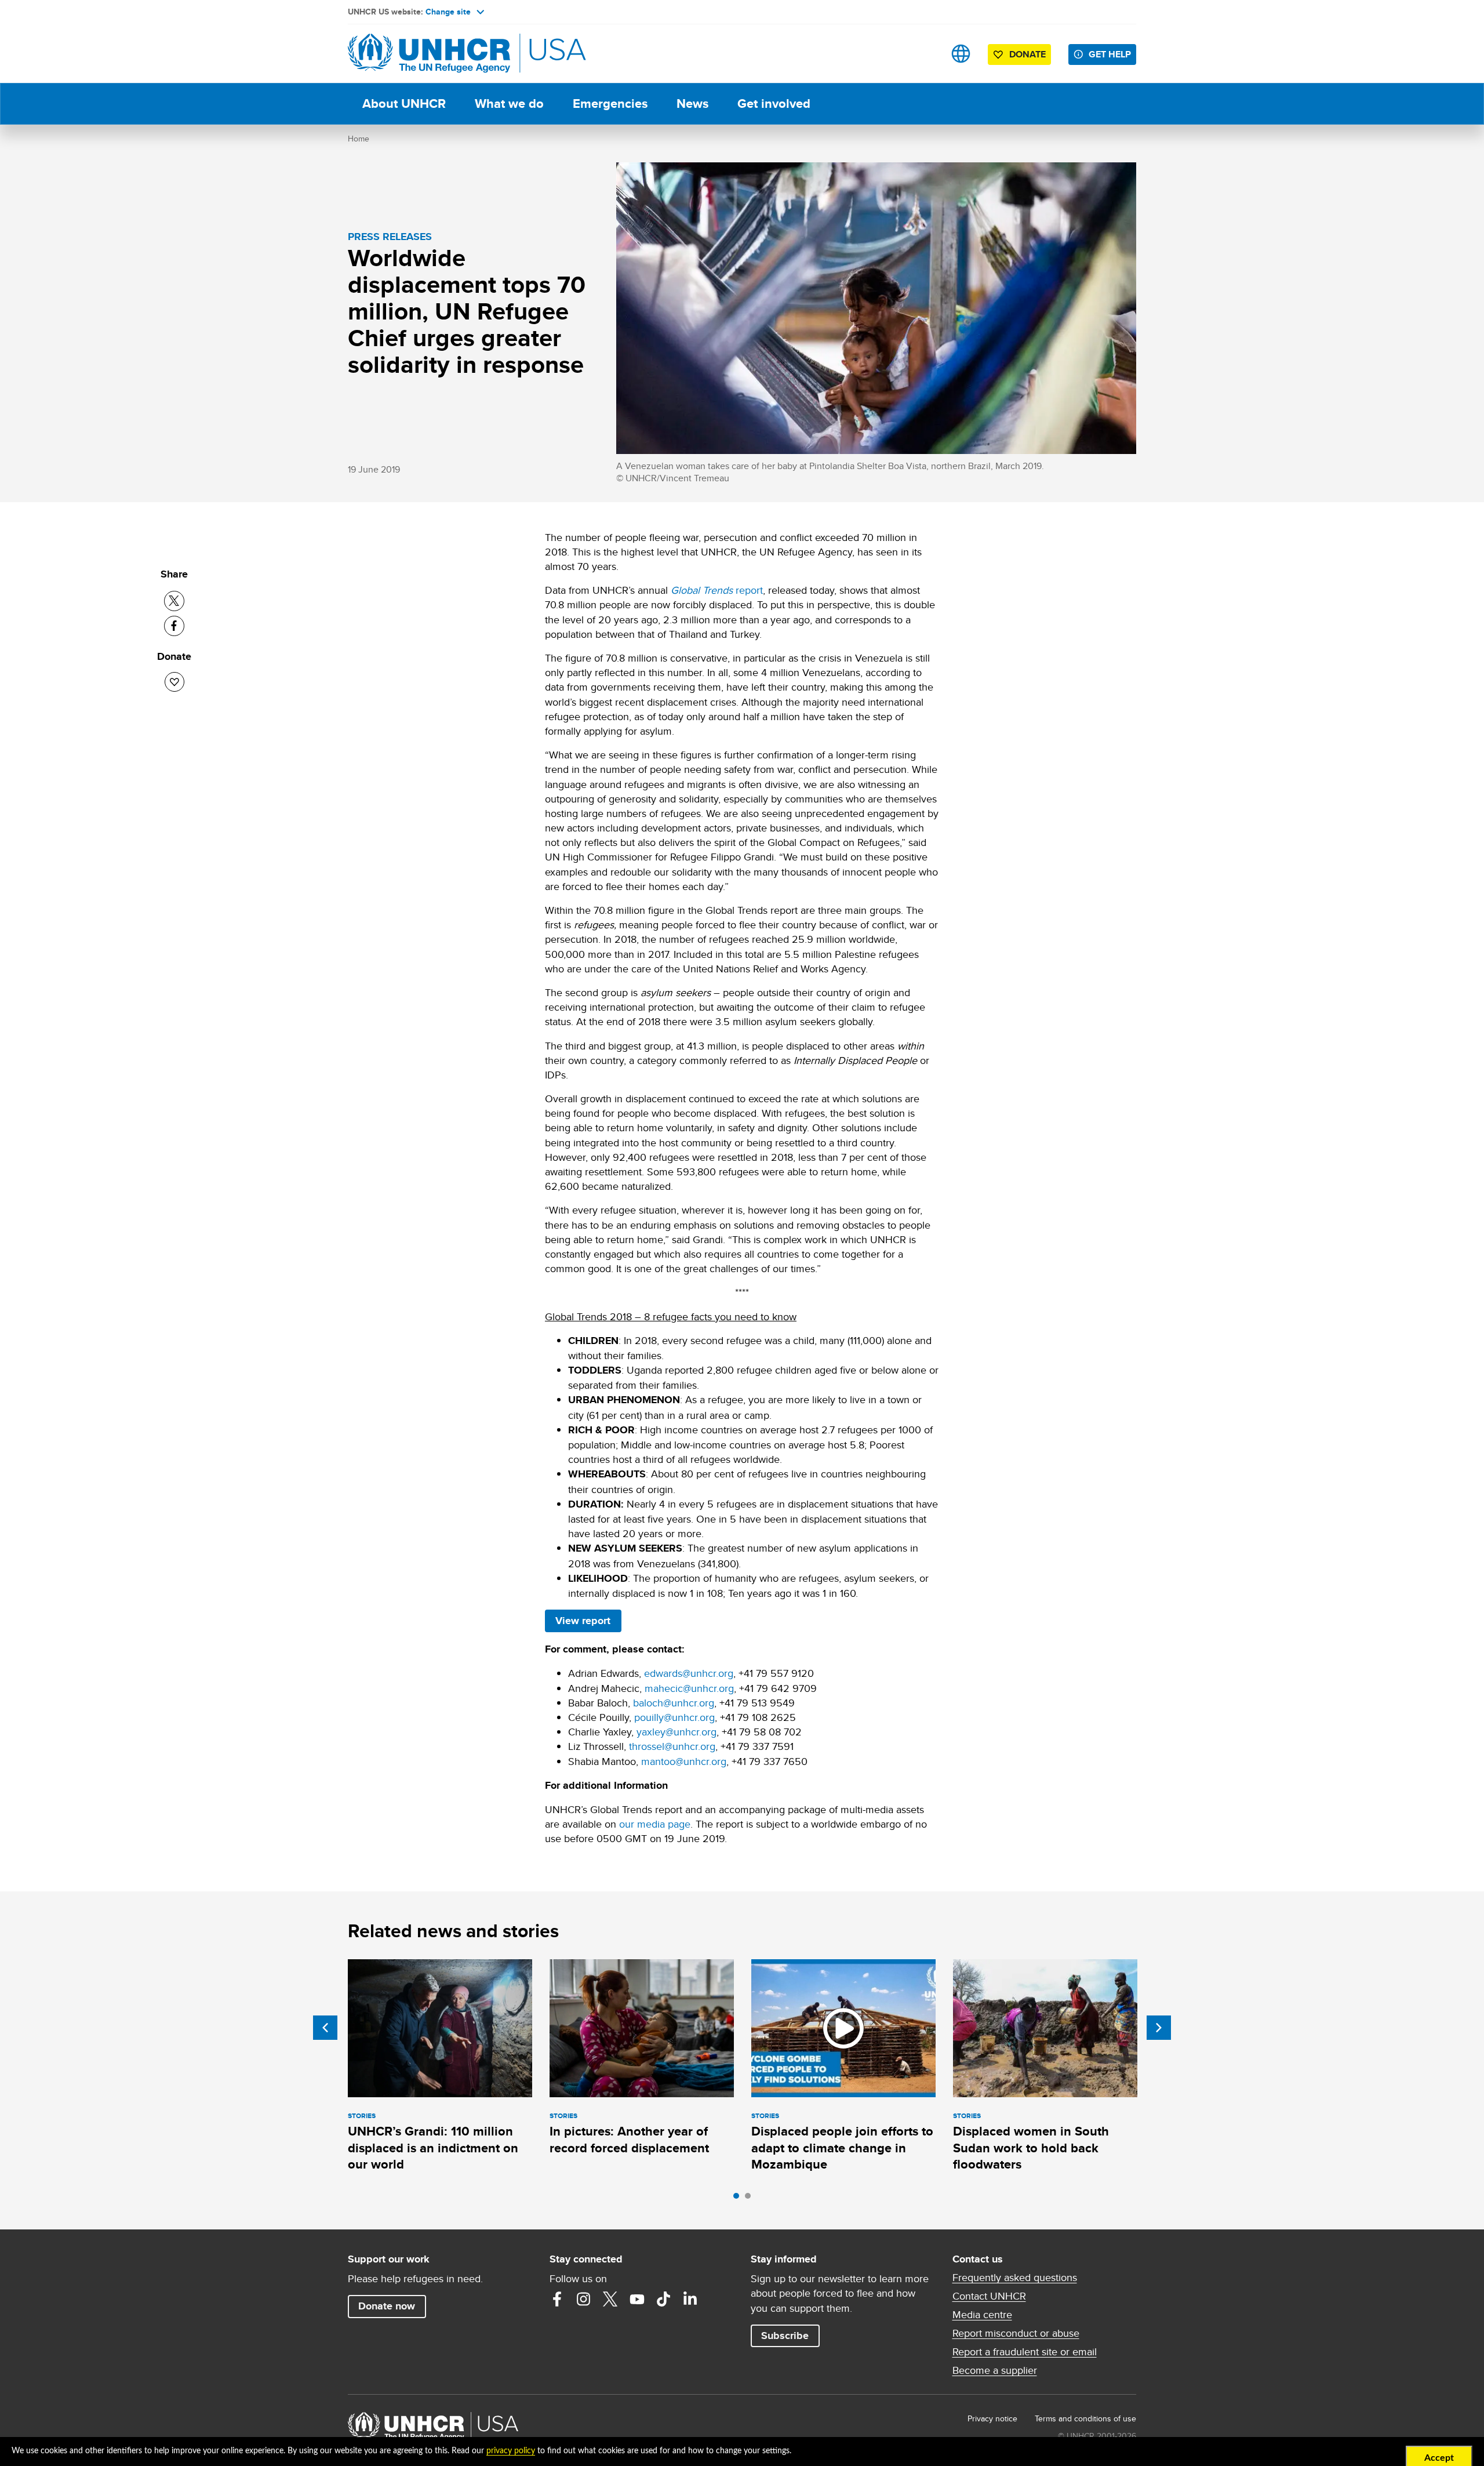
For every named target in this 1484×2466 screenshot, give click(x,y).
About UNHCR (404, 103)
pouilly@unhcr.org (674, 1717)
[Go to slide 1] (739, 2199)
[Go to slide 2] (751, 2199)
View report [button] (583, 1621)
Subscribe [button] (785, 2336)
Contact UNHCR (989, 2296)
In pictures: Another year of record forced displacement (629, 2139)
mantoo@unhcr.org (684, 1761)
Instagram (584, 2299)
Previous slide (325, 2028)
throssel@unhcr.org (672, 1746)
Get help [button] (1110, 54)
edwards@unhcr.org (689, 1673)
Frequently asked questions (1015, 2278)
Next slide (1159, 2028)
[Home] (429, 54)
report (717, 590)
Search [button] (924, 54)
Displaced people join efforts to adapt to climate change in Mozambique (842, 2148)
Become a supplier (995, 2370)
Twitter (610, 2299)
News (692, 103)
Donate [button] (1027, 54)
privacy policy (511, 2451)
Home (359, 139)
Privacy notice (992, 2418)
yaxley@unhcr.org (676, 1732)
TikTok (664, 2299)
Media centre (982, 2315)
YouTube (637, 2299)
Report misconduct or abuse (1016, 2333)
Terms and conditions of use (1085, 2418)
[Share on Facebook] (174, 626)
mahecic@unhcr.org (689, 1688)
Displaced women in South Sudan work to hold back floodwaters (1031, 2148)
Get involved (774, 103)
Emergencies (610, 103)
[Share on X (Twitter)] (174, 601)
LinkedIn (690, 2299)
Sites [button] (961, 54)
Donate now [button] (387, 2306)
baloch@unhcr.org (674, 1703)
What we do (509, 103)
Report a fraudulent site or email (1025, 2352)
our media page (655, 1824)
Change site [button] (448, 12)
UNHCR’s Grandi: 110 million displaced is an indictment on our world (433, 2148)
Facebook (557, 2299)
